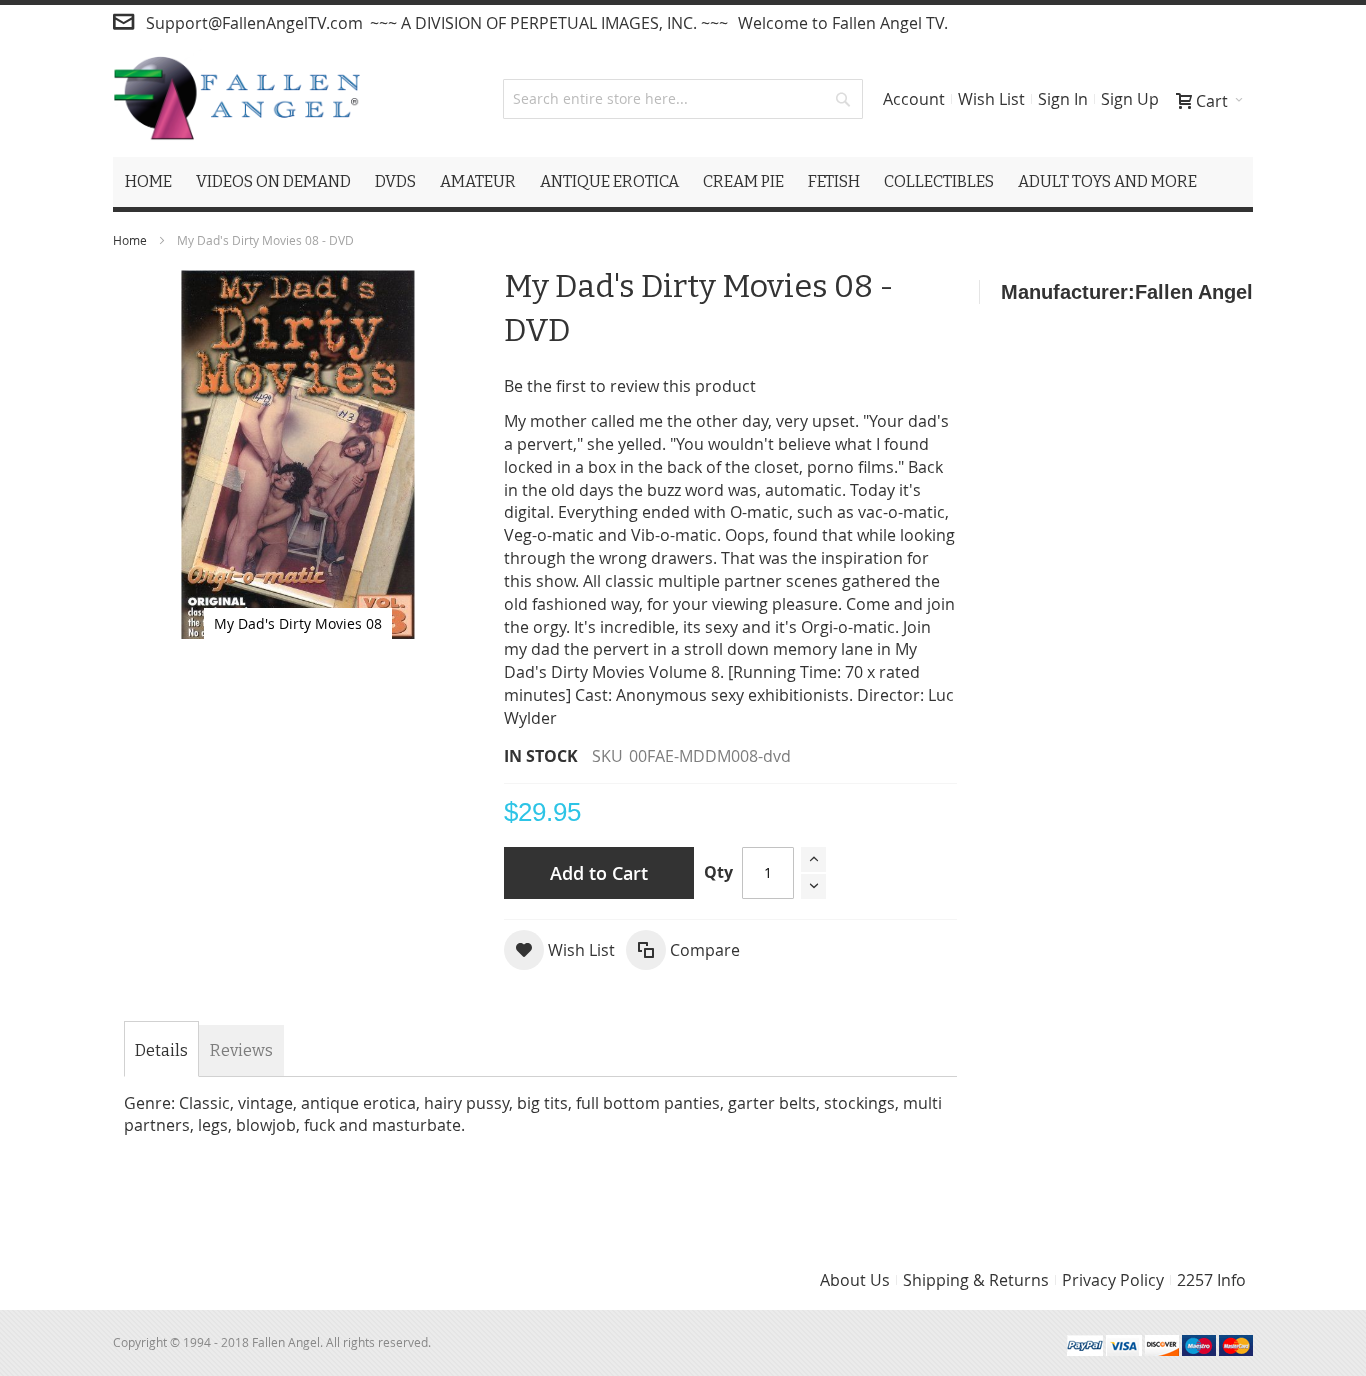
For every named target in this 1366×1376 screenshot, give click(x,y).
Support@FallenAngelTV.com (254, 23)
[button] (559, 950)
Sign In (1063, 99)
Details (161, 1050)
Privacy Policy (1113, 1280)
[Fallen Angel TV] (236, 99)
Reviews (241, 1050)
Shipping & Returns (976, 1280)
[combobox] (683, 99)
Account (914, 99)
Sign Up (1130, 99)
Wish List (991, 99)
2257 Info (1211, 1280)
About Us (855, 1280)
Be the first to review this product (630, 386)
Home (130, 240)
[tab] (161, 1051)
